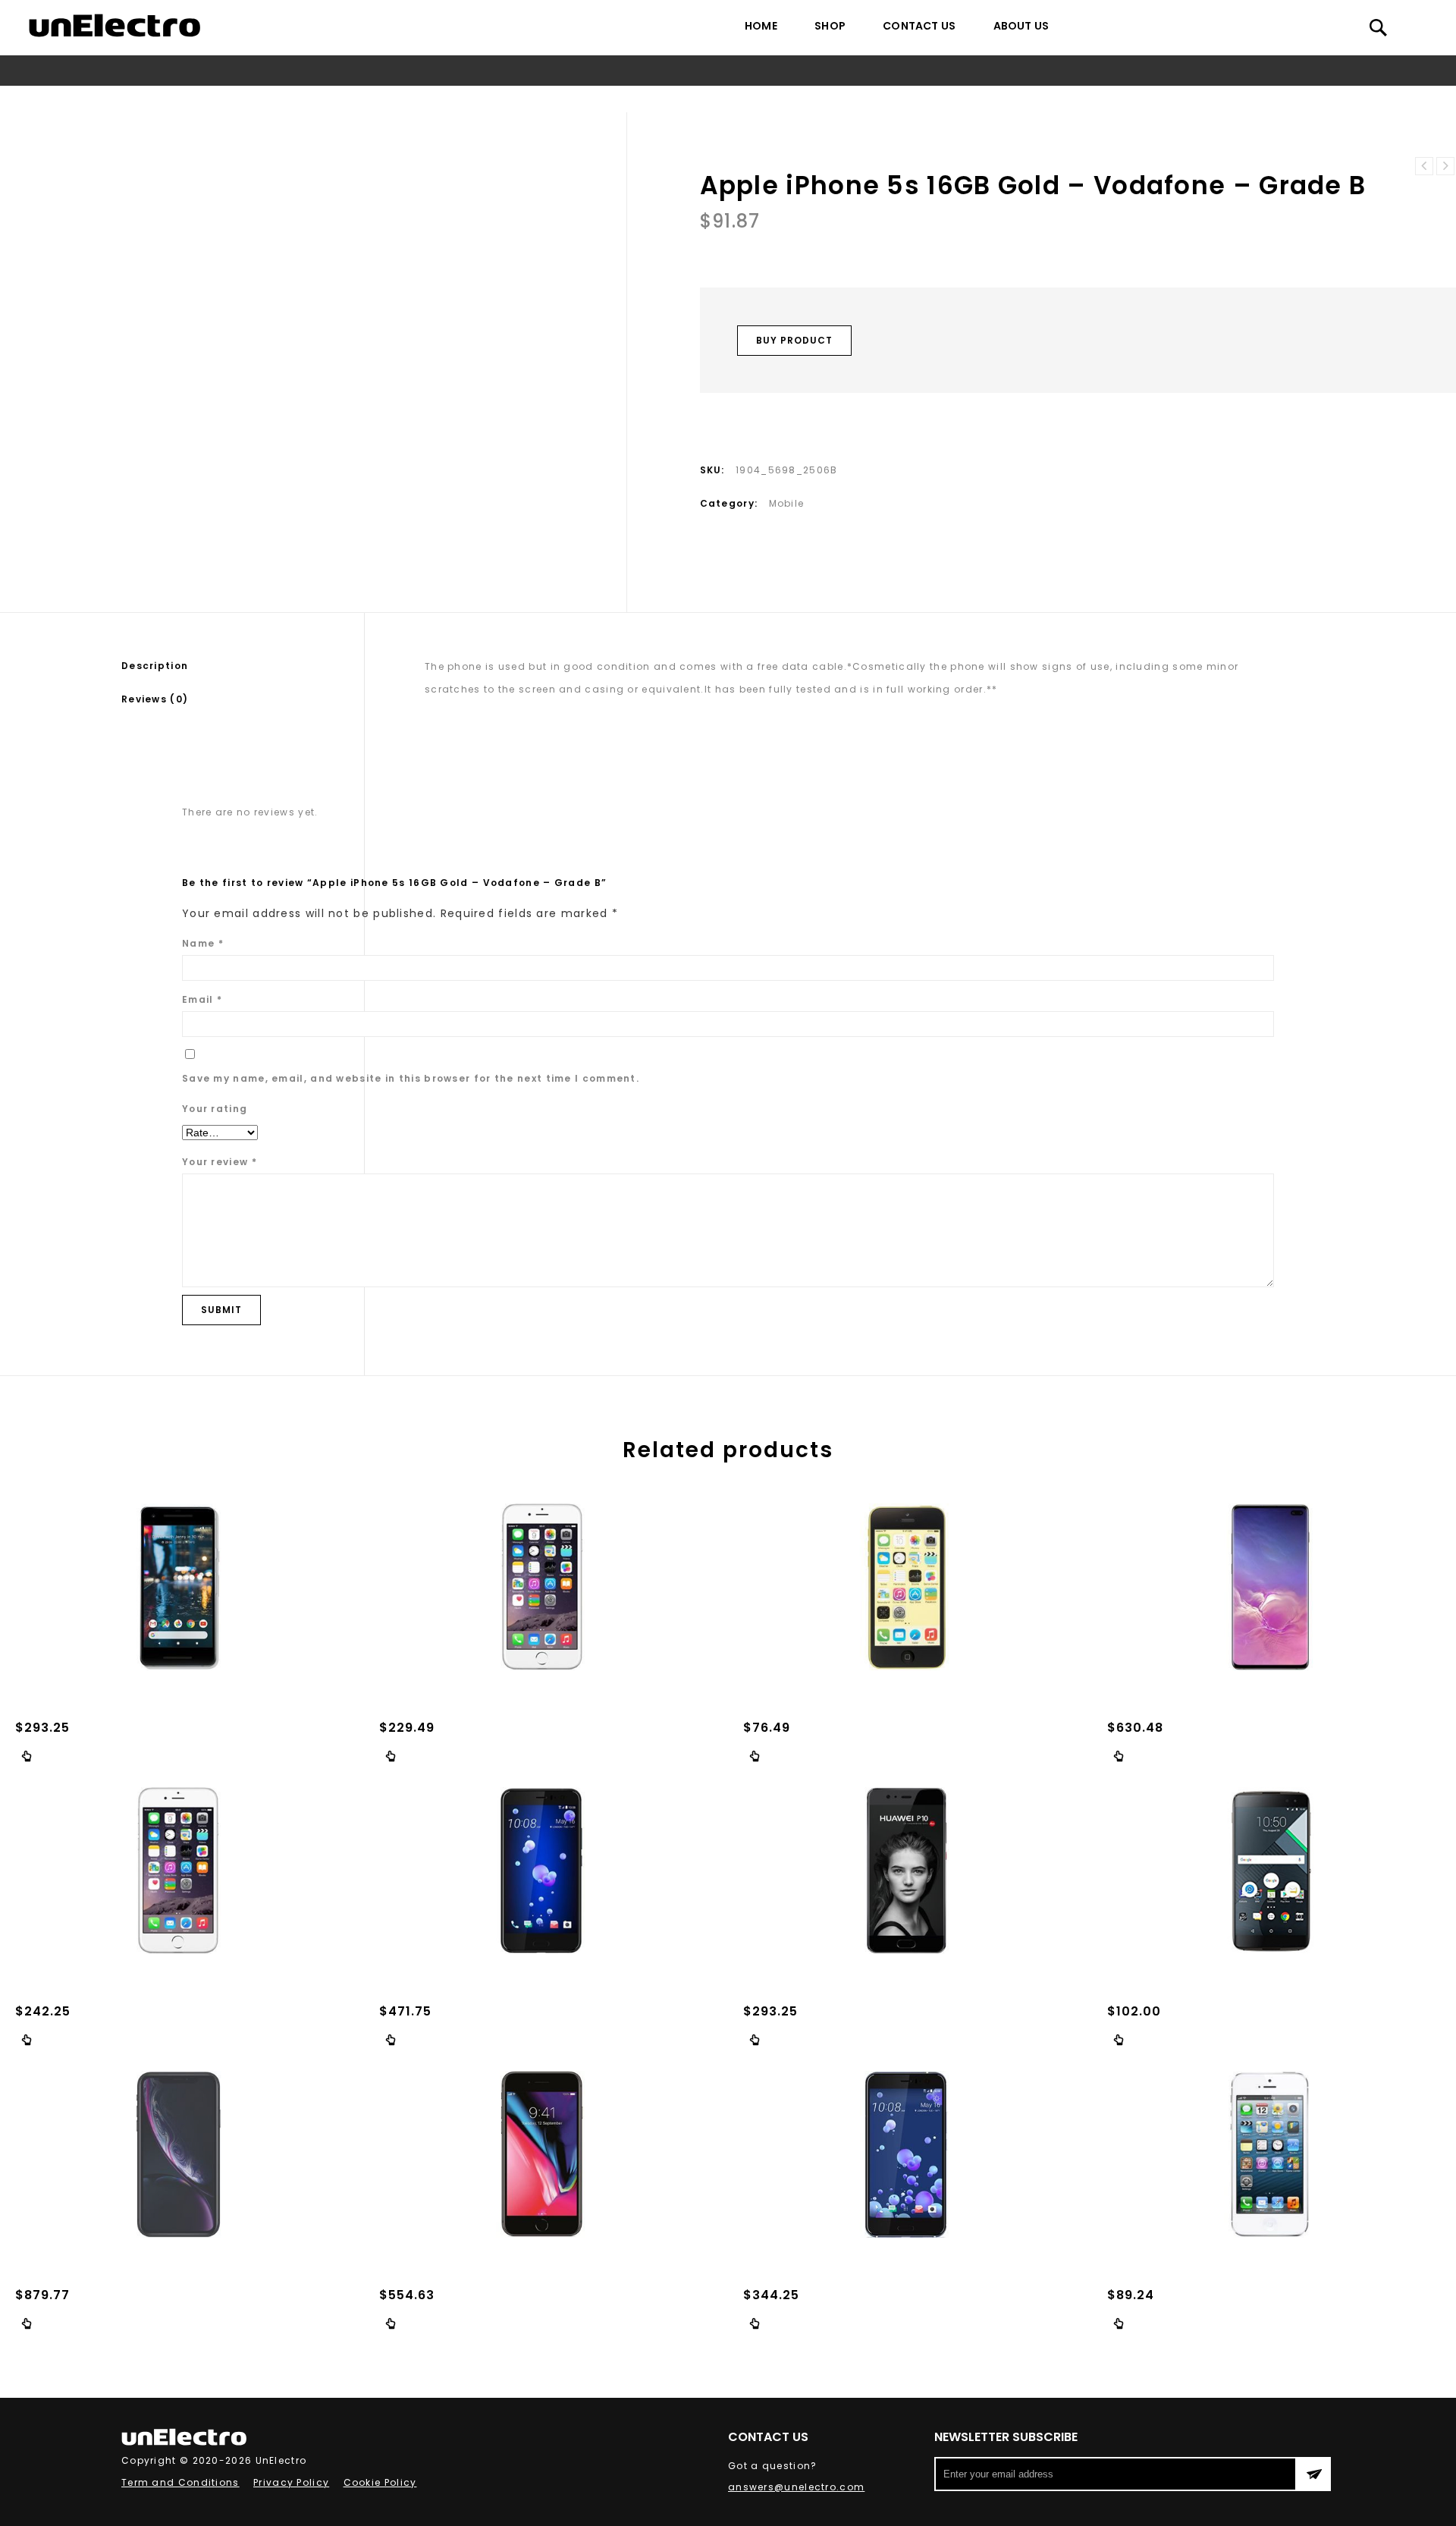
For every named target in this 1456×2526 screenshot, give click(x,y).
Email (202, 999)
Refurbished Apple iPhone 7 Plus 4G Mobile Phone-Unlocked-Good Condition (1445, 166)
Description (155, 666)
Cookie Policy (380, 2482)
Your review (220, 1162)
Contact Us (919, 26)
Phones (604, 99)
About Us (1021, 26)
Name (203, 943)
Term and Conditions (180, 2482)
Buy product (794, 340)
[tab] (243, 666)
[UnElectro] (115, 25)
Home (761, 26)
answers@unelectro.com (796, 2487)
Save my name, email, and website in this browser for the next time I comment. (411, 1078)
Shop (830, 26)
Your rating (215, 1109)
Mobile (653, 99)
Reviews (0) (155, 699)
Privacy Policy (291, 2482)
